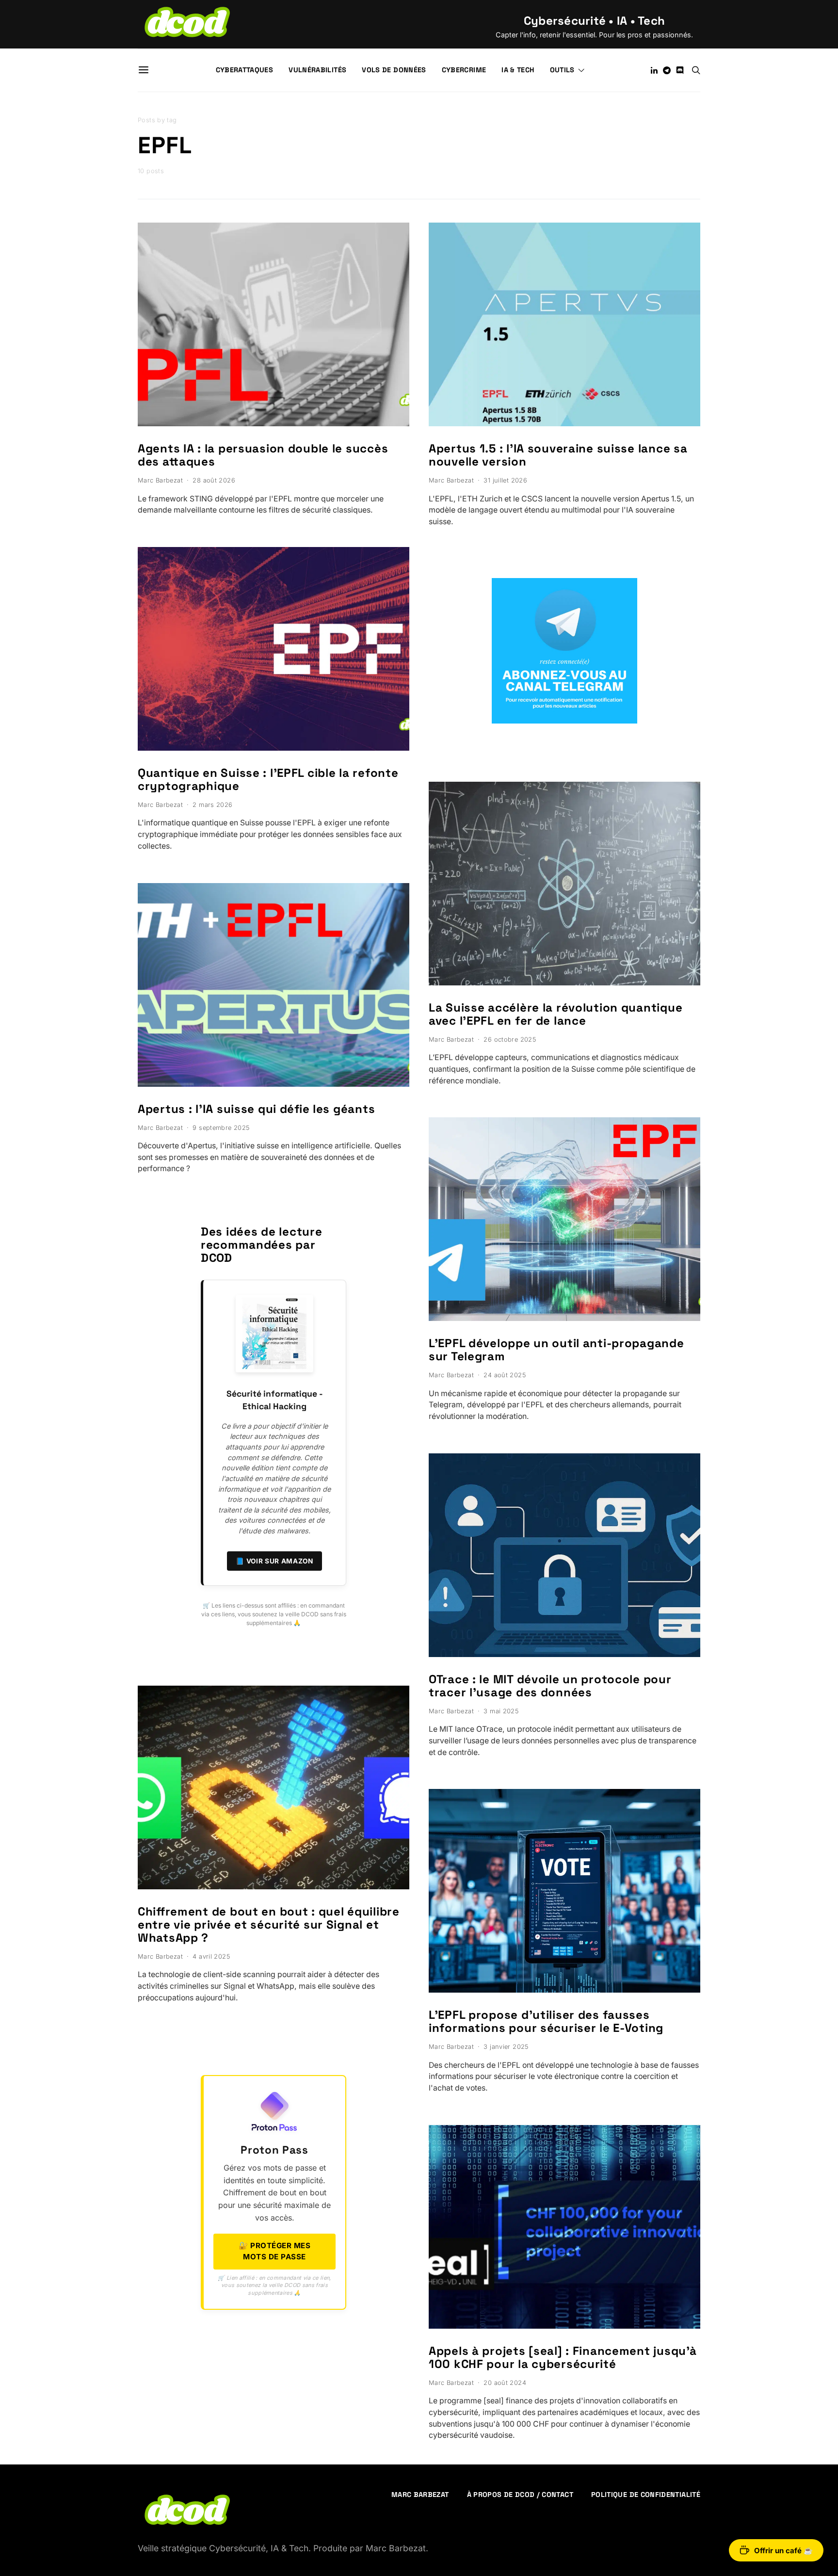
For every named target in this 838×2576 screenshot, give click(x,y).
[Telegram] (667, 70)
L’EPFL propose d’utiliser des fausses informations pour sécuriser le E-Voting (546, 2021)
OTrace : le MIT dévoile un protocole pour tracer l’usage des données (550, 1686)
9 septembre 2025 (221, 1128)
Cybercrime (464, 70)
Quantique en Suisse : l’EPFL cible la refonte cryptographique (268, 779)
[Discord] (680, 70)
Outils (562, 70)
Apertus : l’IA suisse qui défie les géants (256, 1109)
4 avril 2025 (211, 1956)
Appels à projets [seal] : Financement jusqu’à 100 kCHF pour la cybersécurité (563, 2357)
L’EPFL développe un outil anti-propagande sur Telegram (556, 1350)
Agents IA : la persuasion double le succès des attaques (263, 455)
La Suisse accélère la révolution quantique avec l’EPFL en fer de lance (556, 1014)
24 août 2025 (505, 1375)
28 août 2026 (214, 480)
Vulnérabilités (317, 70)
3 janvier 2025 (506, 2047)
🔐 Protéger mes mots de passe (274, 2251)
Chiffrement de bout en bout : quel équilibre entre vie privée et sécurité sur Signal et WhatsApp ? (269, 1924)
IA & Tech (518, 70)
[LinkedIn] (654, 70)
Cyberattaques (245, 70)
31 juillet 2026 (505, 480)
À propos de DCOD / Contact (520, 2495)
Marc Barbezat (160, 480)
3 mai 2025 (501, 1711)
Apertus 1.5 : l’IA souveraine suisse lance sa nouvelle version (558, 455)
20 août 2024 (505, 2383)
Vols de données (394, 70)
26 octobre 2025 (510, 1039)
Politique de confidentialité (646, 2495)
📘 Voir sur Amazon (274, 1561)
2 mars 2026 (212, 805)
